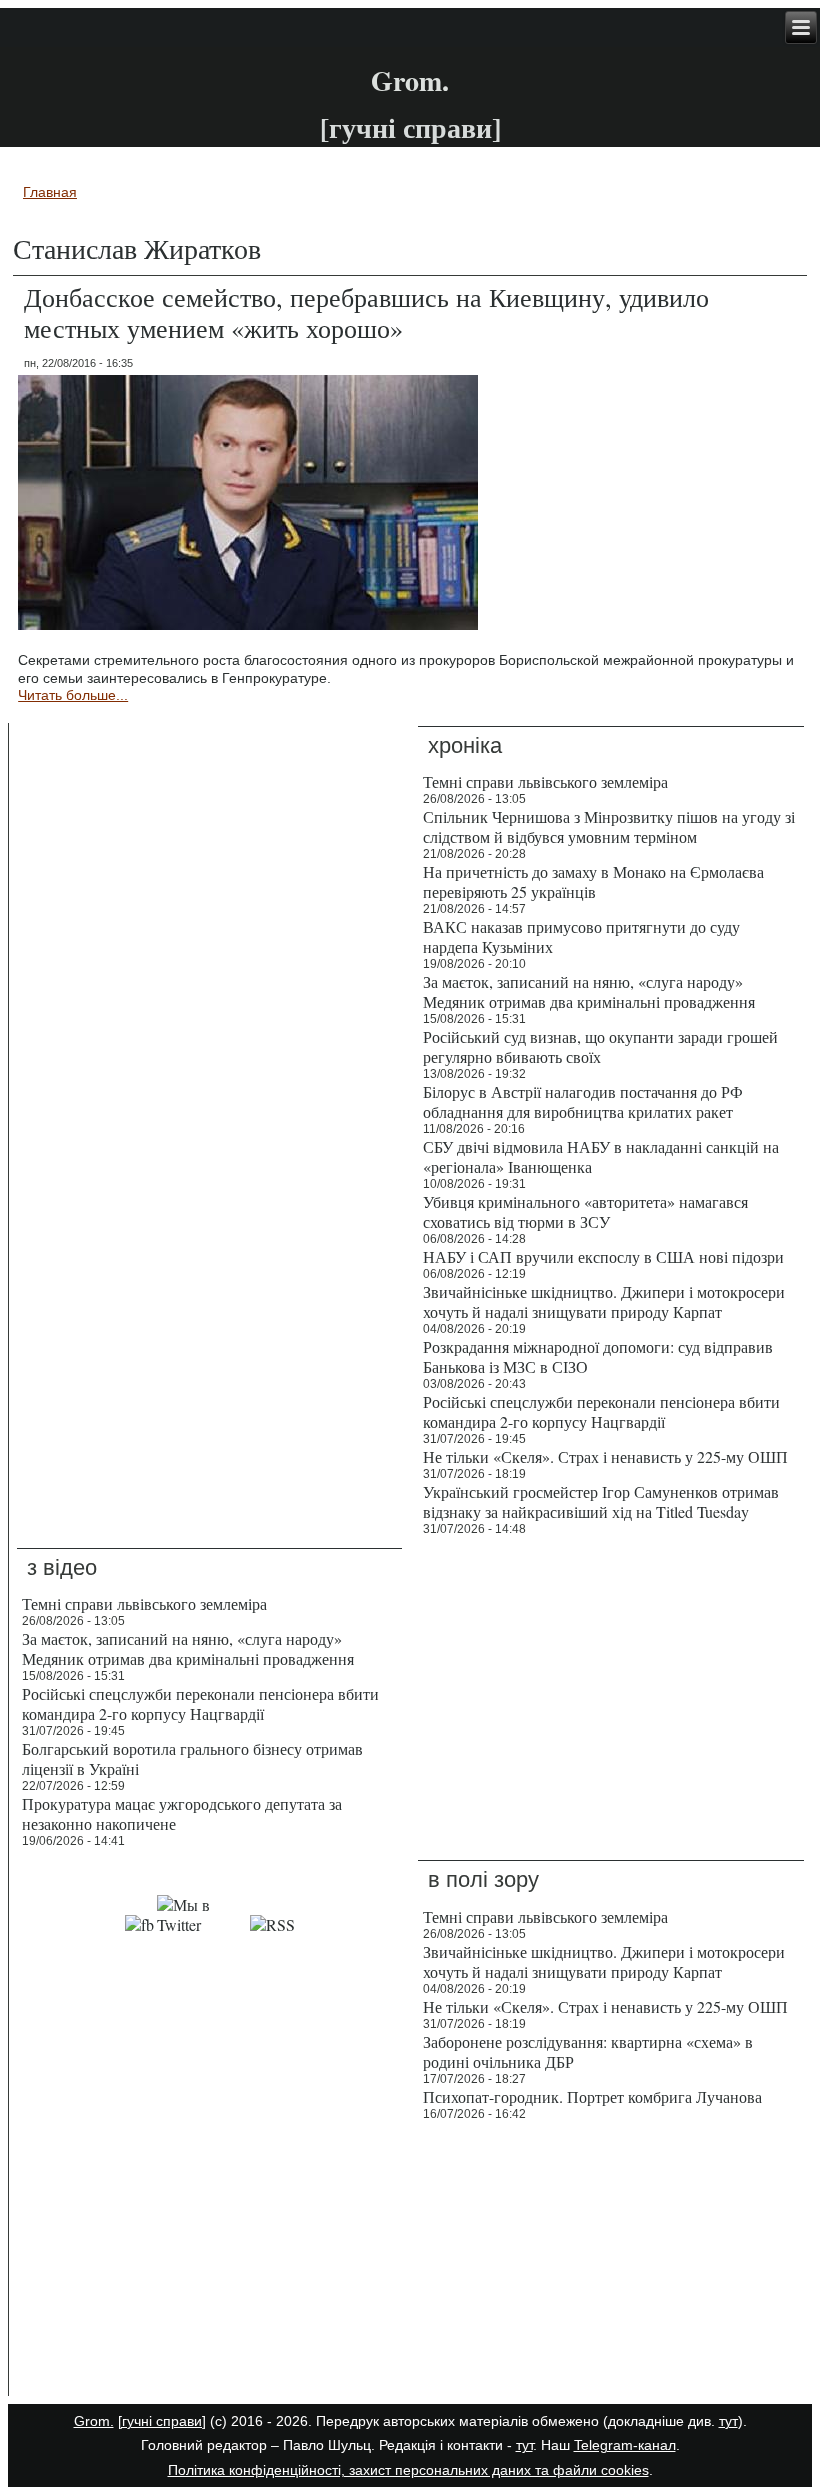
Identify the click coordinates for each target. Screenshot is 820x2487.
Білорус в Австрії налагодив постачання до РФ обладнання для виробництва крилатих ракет (583, 1101)
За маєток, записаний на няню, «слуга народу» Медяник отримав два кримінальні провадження (589, 991)
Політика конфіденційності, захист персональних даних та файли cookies (408, 2470)
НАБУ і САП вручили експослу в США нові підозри (603, 1256)
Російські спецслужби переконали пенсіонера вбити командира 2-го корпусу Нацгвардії (601, 1411)
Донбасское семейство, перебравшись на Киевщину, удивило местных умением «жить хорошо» (366, 312)
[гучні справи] (162, 2421)
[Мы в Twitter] (202, 1924)
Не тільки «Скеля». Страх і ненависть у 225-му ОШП (605, 1456)
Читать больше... (73, 695)
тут (728, 2421)
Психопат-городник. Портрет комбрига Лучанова (592, 2096)
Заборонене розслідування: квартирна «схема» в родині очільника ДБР (588, 2051)
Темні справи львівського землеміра (545, 781)
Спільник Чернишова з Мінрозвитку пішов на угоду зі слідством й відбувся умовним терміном (609, 826)
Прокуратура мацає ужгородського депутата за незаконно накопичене (182, 1813)
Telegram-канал (625, 2445)
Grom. (410, 80)
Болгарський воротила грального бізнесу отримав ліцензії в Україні (192, 1758)
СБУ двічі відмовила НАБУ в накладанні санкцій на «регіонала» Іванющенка (601, 1156)
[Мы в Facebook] (139, 1924)
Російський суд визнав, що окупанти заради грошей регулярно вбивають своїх (600, 1046)
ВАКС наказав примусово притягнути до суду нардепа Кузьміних (581, 936)
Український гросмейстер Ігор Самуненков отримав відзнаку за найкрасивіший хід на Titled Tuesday (601, 1501)
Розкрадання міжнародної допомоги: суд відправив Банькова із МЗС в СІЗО (598, 1356)
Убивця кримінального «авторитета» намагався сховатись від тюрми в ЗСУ (585, 1211)
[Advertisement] (209, 2263)
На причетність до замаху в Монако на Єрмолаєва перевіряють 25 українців (593, 881)
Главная (50, 192)
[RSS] (272, 1924)
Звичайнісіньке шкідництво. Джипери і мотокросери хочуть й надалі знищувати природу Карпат (604, 1301)
